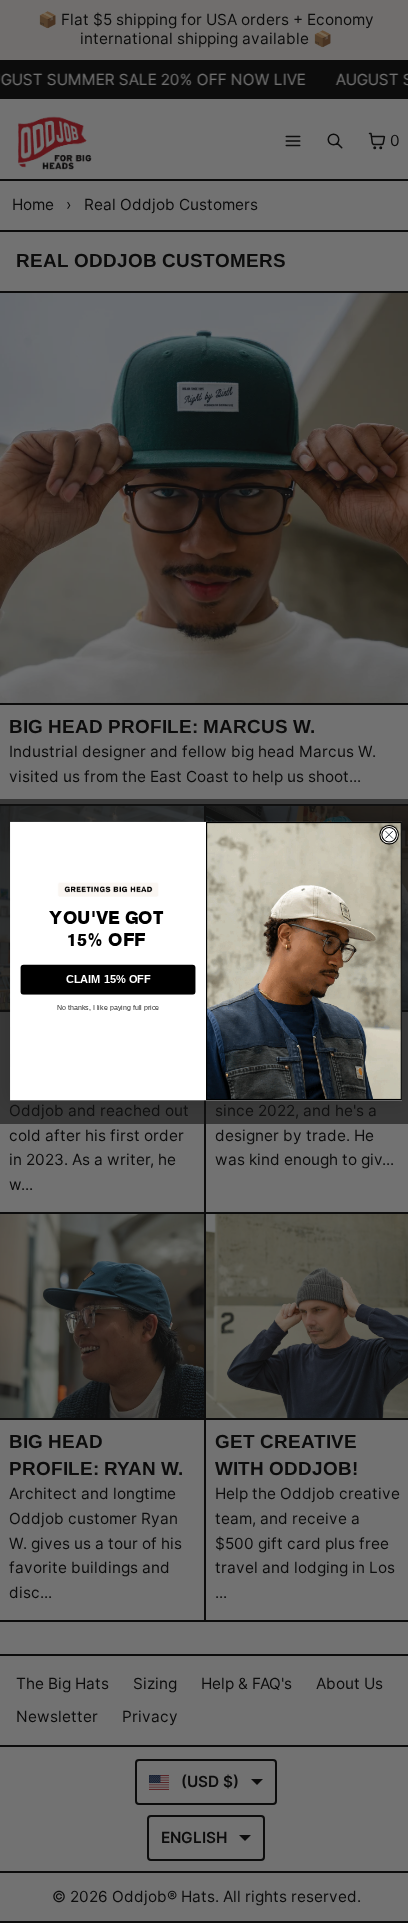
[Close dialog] (389, 835)
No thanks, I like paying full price (108, 1008)
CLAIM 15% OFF (108, 979)
